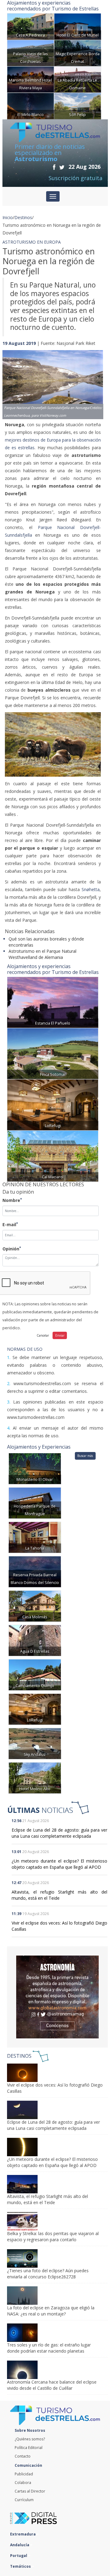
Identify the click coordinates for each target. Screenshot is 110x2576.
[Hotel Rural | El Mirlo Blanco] (31, 105)
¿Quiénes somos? (30, 2439)
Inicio (8, 217)
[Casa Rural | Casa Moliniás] (35, 1606)
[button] (10, 379)
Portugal (19, 2556)
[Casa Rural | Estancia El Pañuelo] (53, 1002)
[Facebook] (54, 167)
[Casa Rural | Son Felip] (78, 105)
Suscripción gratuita (75, 178)
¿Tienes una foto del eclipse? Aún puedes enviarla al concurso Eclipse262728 (48, 2274)
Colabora (23, 2483)
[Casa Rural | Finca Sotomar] (53, 1053)
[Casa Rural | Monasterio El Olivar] (35, 1468)
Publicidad (24, 2474)
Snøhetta (90, 889)
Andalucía (20, 2545)
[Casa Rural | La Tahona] (35, 1537)
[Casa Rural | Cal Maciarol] (53, 1155)
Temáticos (21, 2566)
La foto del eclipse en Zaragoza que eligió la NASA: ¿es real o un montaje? (51, 2311)
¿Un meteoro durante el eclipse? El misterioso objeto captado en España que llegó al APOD (60, 1864)
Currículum (24, 2500)
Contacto (23, 2456)
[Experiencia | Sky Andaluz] (35, 1743)
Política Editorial (29, 2448)
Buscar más (85, 1456)
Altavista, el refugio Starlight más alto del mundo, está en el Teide (60, 1895)
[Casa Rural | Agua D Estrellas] (35, 1640)
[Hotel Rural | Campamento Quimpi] (35, 1674)
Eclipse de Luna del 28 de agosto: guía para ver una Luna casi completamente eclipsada (60, 1833)
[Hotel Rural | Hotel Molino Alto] (35, 1777)
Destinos (23, 217)
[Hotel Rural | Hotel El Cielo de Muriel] (78, 26)
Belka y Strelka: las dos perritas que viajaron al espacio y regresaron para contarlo (53, 2236)
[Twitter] (62, 167)
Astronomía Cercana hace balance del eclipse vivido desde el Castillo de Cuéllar (52, 2385)
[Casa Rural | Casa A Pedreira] (31, 26)
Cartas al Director (30, 2491)
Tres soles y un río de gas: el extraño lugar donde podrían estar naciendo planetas (49, 2348)
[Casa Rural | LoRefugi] (53, 1104)
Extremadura (23, 2534)
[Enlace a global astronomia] (57, 1997)
